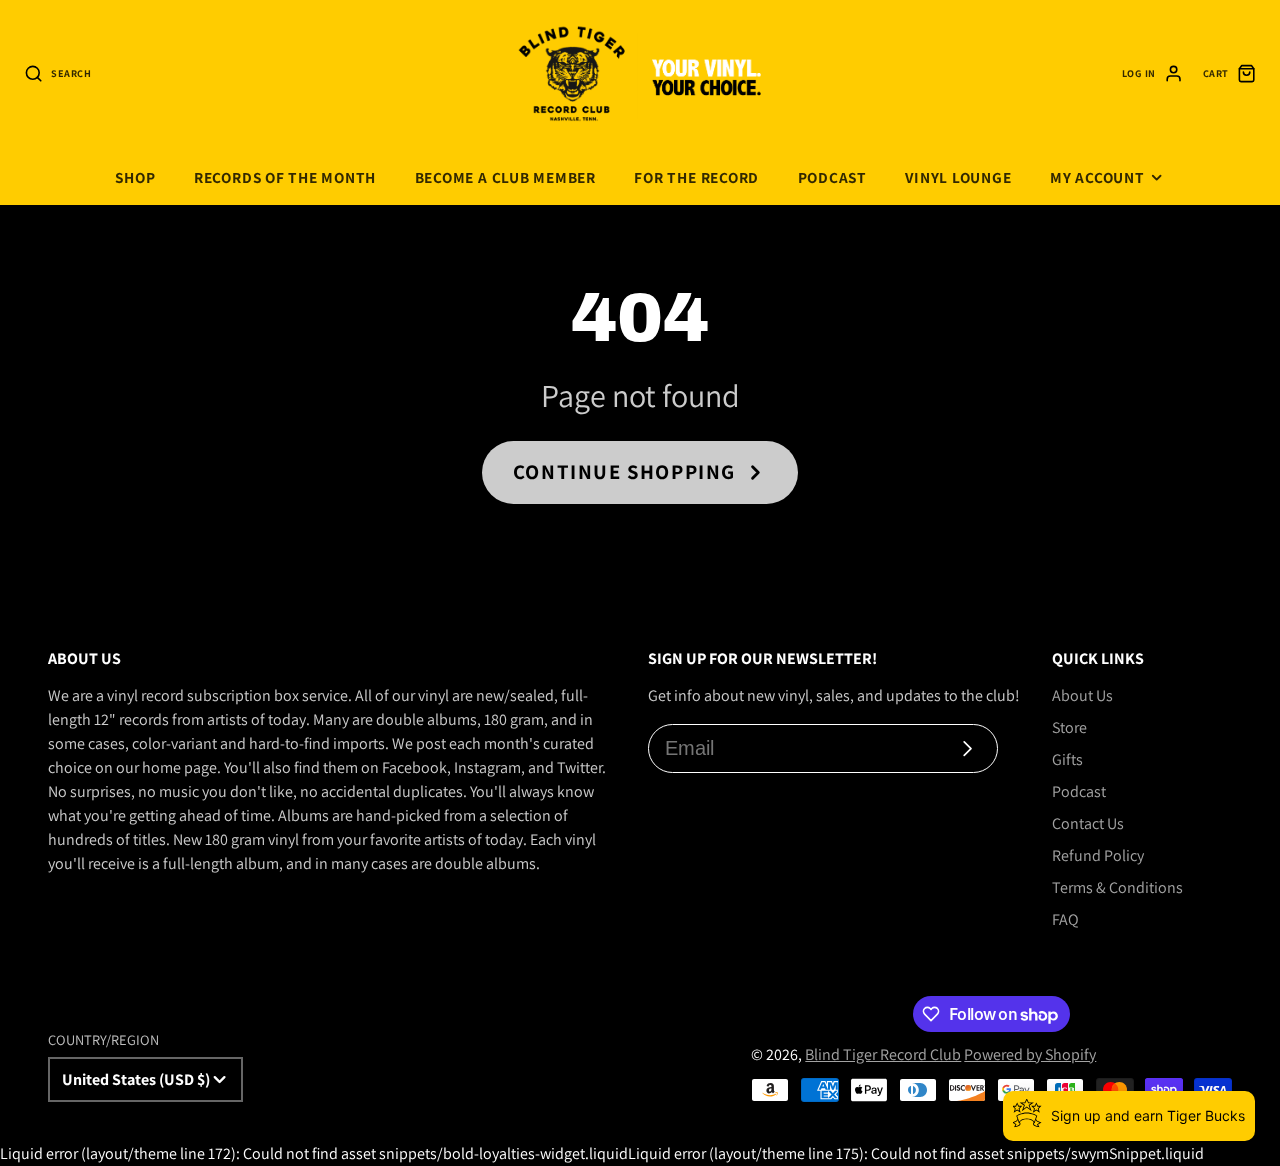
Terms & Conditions (1117, 887)
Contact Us (1088, 823)
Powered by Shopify (1030, 1054)
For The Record (696, 177)
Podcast (832, 177)
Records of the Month (285, 177)
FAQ (1065, 919)
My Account (1097, 177)
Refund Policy (1098, 855)
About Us (1082, 695)
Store (1069, 727)
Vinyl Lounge (958, 177)
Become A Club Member (505, 177)
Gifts (1067, 759)
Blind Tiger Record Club (883, 1054)
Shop (135, 177)
